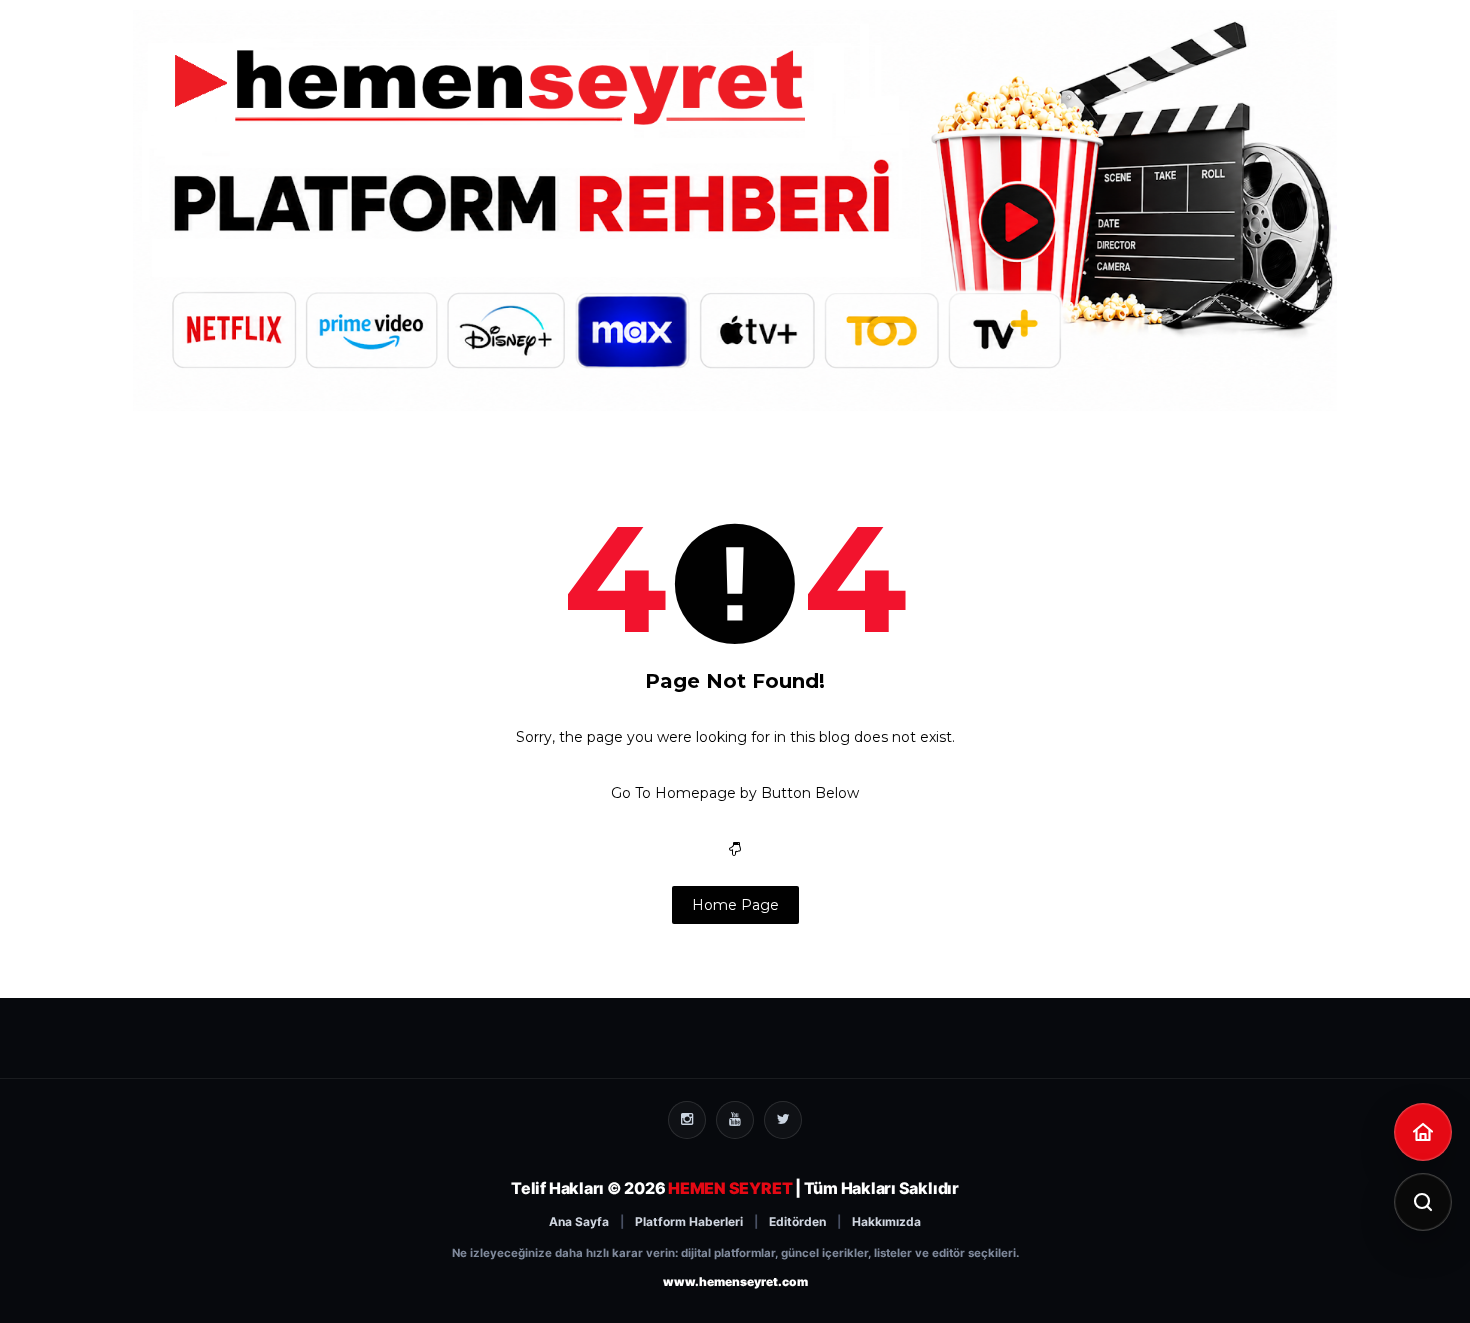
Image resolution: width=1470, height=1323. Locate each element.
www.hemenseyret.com (735, 1281)
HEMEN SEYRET (730, 1188)
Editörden (797, 1221)
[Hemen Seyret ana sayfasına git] (1423, 1132)
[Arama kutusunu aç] (1423, 1202)
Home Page (735, 905)
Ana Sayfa (579, 1221)
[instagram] (687, 1120)
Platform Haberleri (689, 1221)
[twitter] (783, 1120)
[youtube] (735, 1120)
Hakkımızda (886, 1221)
